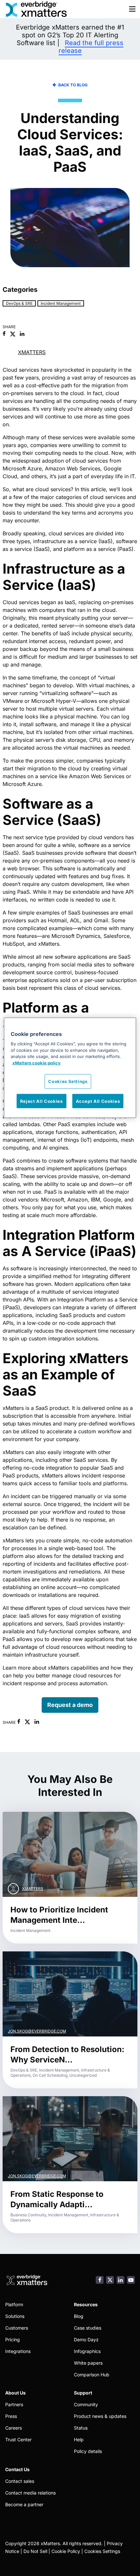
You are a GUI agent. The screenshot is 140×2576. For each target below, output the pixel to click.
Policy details (88, 2451)
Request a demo (70, 1705)
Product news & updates (100, 2416)
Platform (14, 2304)
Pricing (13, 2340)
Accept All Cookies (98, 1101)
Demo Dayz (86, 2340)
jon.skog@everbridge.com (37, 2031)
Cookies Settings (102, 2551)
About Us (15, 2393)
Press (11, 2416)
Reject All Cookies (42, 1101)
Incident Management (61, 303)
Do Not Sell (35, 2551)
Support (83, 2393)
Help (79, 2439)
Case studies (88, 2328)
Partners (14, 2404)
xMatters (32, 352)
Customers (17, 2328)
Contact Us (17, 2469)
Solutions (15, 2316)
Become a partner (24, 2504)
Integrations (18, 2351)
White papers (88, 2363)
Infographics (87, 2351)
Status (81, 2428)
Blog (79, 2316)
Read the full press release (91, 47)
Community (86, 2404)
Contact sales (20, 2481)
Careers (14, 2428)
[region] (70, 1068)
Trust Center (18, 2439)
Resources (86, 2304)
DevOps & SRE (19, 303)
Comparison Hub (92, 2375)
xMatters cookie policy (36, 1063)
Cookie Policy (66, 2551)
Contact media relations (30, 2493)
